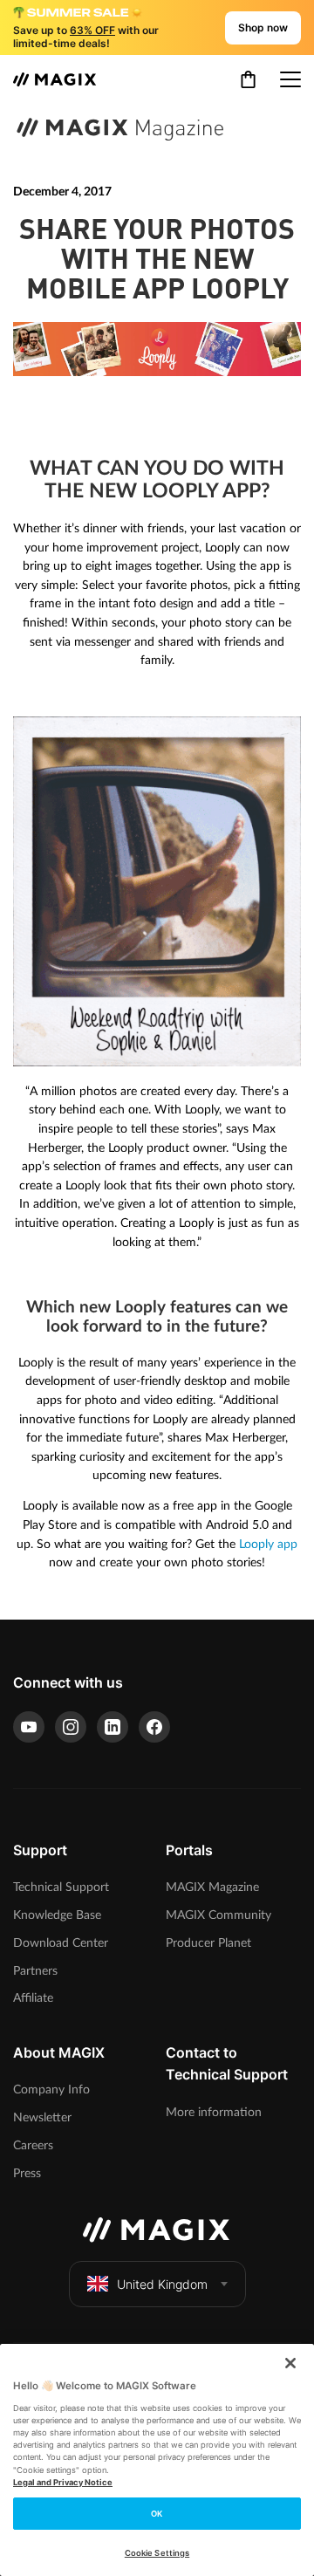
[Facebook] (154, 1727)
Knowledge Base (57, 1915)
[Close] (290, 2363)
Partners (35, 1971)
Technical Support (61, 1887)
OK (157, 2514)
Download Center (61, 1943)
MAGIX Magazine (212, 1887)
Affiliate (33, 1998)
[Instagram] (71, 1727)
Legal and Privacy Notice (63, 2482)
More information (214, 2112)
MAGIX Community (218, 1915)
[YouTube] (29, 1727)
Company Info (51, 2090)
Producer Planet (208, 1943)
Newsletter (42, 2117)
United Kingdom (162, 2284)
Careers (33, 2145)
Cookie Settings (157, 2553)
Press (27, 2173)
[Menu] (290, 79)
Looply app (268, 1544)
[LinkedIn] (113, 1727)
